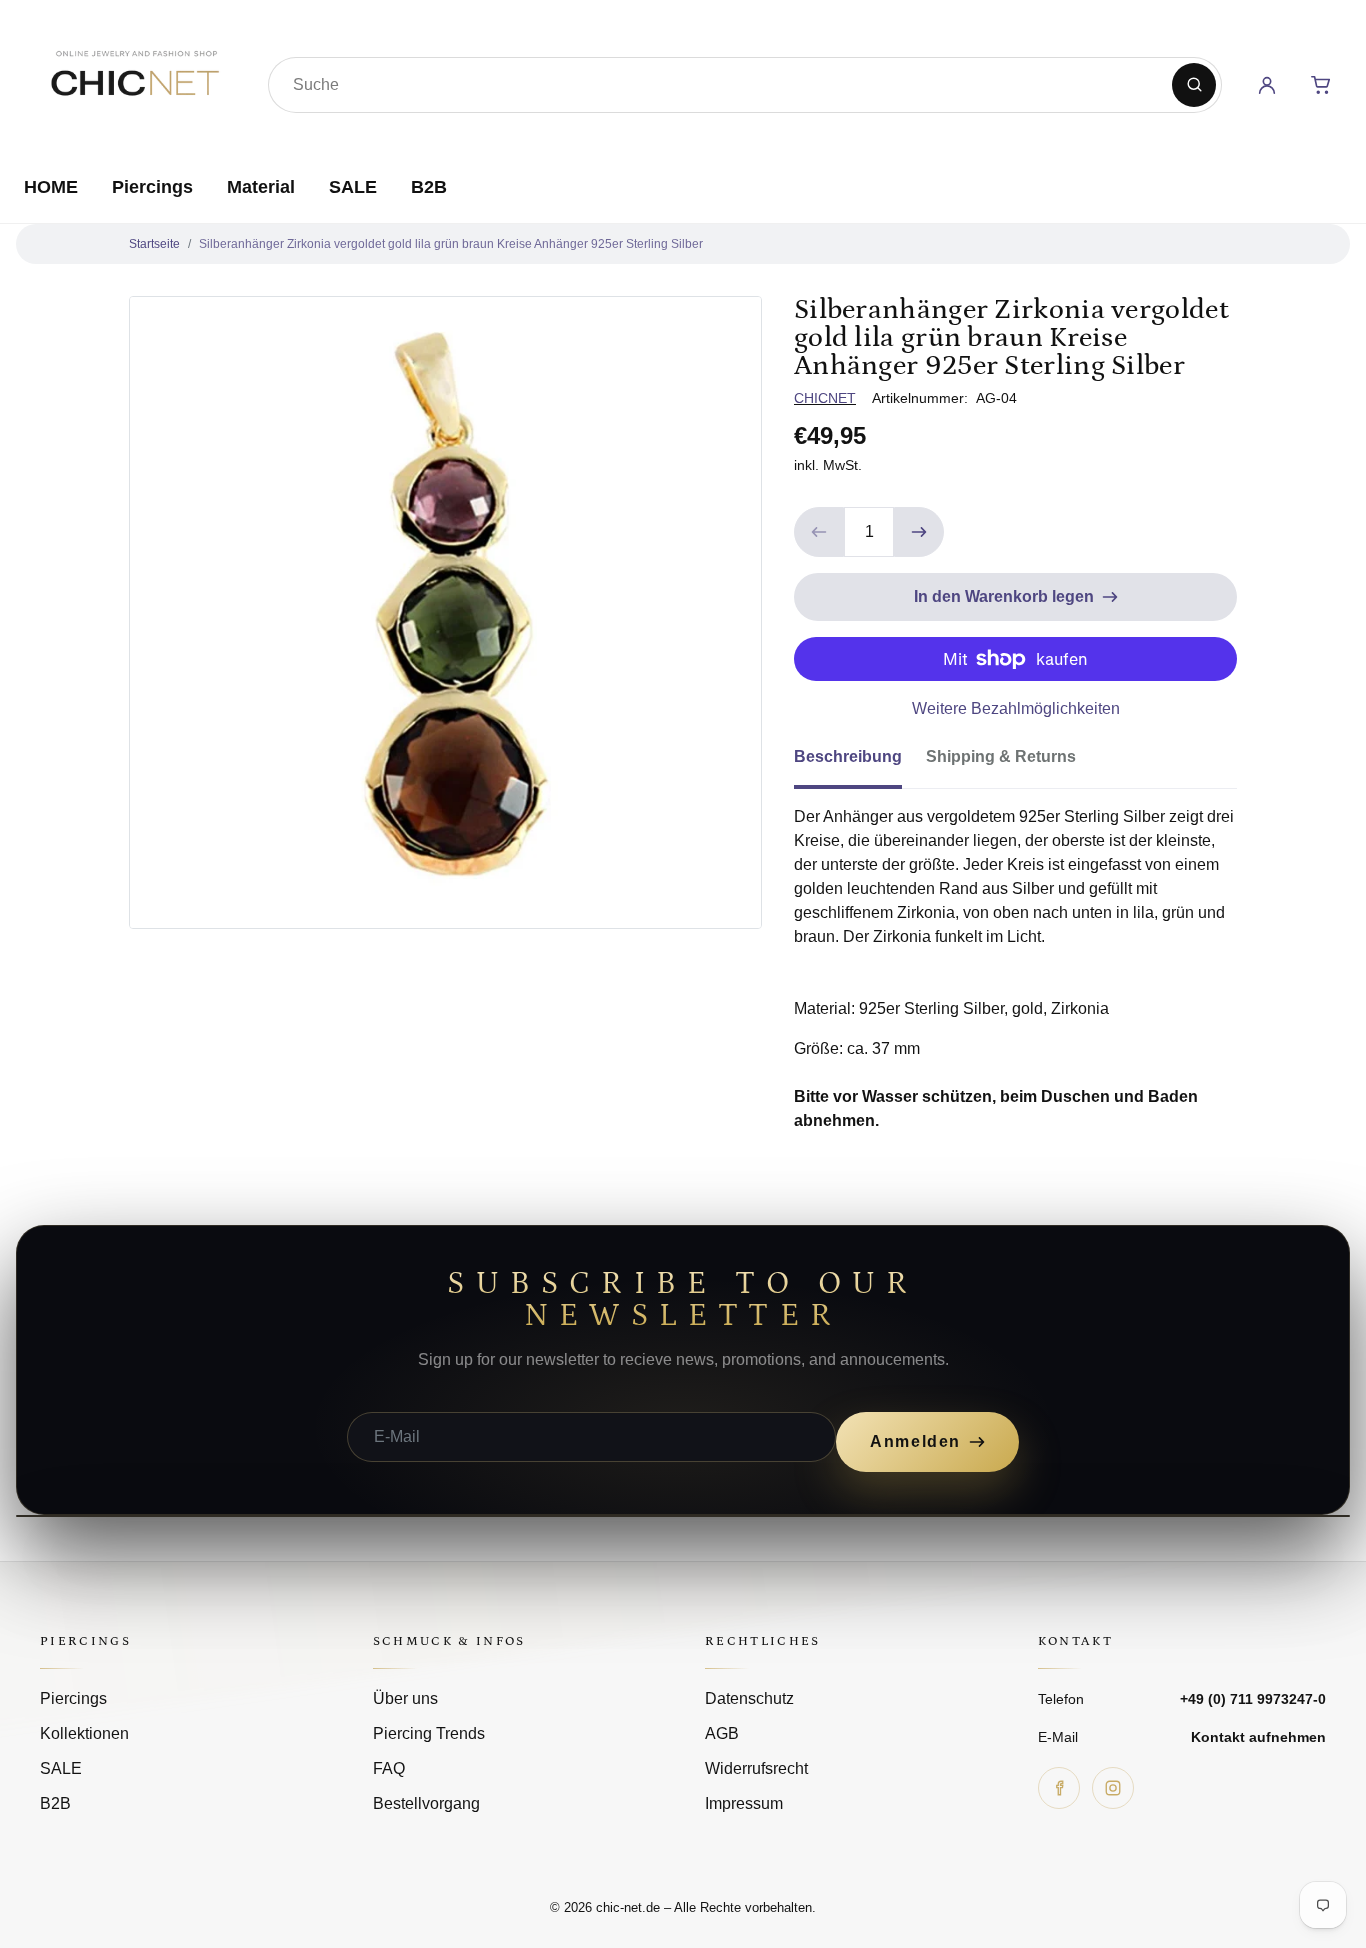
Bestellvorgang (426, 1803)
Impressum (744, 1803)
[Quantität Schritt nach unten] (819, 532)
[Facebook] (1059, 1788)
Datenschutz (749, 1698)
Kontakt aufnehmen (1258, 1737)
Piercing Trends (429, 1733)
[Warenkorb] (1321, 85)
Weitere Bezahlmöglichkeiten (1016, 708)
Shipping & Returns (1001, 756)
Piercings (152, 187)
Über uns (405, 1698)
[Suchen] (1194, 85)
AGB (722, 1733)
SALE (353, 187)
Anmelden (915, 1441)
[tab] (860, 763)
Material (261, 187)
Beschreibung (848, 756)
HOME (51, 187)
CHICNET (825, 398)
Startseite (154, 244)
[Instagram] (1113, 1788)
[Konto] (1267, 85)
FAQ (389, 1768)
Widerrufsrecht (756, 1768)
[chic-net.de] (134, 81)
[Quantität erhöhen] (919, 532)
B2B (429, 187)
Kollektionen (84, 1733)
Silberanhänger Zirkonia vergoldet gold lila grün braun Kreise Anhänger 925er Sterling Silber (451, 244)
